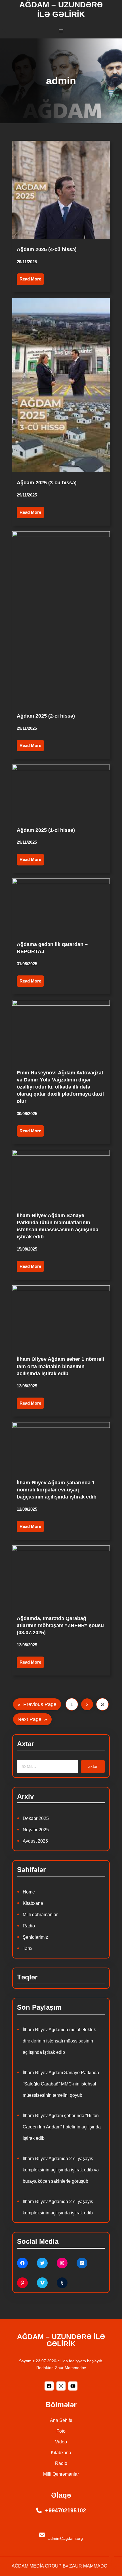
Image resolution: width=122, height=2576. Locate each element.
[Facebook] (22, 2263)
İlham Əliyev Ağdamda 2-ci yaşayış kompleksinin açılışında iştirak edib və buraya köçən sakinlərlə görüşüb (61, 2170)
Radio (29, 1926)
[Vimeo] (42, 2283)
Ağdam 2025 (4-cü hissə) (47, 249)
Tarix (28, 1948)
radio (61, 2463)
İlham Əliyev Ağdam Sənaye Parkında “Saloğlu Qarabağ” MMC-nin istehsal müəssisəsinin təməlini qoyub (61, 2084)
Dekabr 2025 (36, 1818)
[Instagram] (62, 2263)
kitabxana (61, 2453)
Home (29, 1892)
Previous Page (37, 1704)
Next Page (32, 1719)
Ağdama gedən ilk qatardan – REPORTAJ (52, 948)
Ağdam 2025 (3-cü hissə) (47, 483)
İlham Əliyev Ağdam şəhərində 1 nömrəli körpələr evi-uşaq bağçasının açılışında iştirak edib (57, 1490)
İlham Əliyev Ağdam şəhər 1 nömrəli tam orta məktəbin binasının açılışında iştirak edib (60, 1366)
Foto (61, 2431)
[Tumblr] (62, 2283)
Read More (30, 279)
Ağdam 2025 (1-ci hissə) (46, 830)
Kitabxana (33, 1903)
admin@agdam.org (66, 2538)
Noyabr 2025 (36, 1830)
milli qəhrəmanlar (61, 2474)
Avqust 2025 (35, 1841)
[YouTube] (73, 2386)
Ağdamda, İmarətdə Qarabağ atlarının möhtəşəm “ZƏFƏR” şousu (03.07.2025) (60, 1625)
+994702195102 (66, 2510)
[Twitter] (42, 2263)
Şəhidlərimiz (35, 1937)
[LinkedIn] (82, 2263)
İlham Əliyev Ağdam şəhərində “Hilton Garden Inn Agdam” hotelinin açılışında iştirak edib (62, 2127)
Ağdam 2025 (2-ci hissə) (46, 716)
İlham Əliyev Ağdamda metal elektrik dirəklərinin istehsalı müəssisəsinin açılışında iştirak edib (59, 2041)
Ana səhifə (61, 2420)
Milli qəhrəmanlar (40, 1915)
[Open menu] (61, 31)
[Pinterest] (22, 2283)
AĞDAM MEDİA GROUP (37, 2566)
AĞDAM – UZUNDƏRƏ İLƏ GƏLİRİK (61, 2340)
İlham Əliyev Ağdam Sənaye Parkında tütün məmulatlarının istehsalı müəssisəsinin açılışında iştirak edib (58, 1226)
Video (61, 2442)
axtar (93, 1766)
